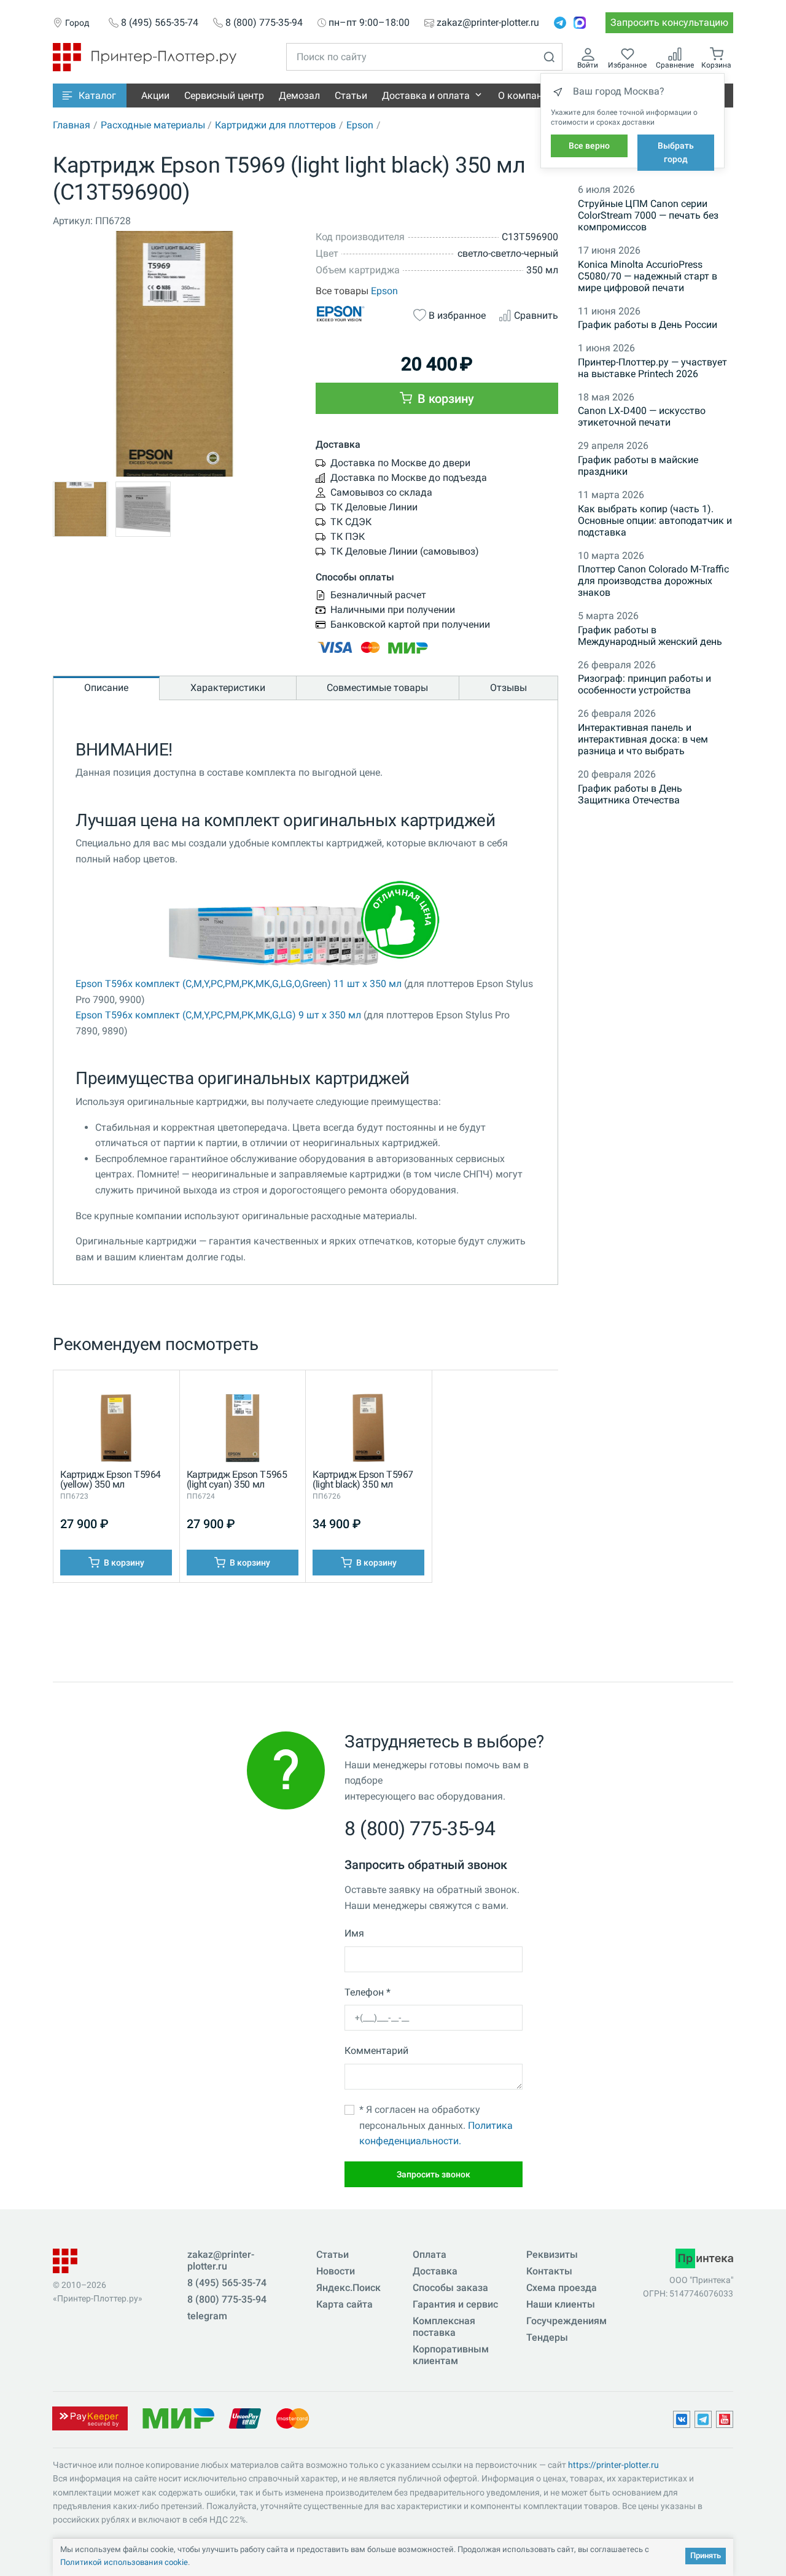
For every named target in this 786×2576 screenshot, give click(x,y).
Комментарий (376, 2051)
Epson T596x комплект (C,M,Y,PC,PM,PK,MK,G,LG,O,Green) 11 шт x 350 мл (239, 984)
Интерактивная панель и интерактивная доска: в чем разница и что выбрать (643, 739)
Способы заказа (450, 2288)
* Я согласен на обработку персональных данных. (436, 2125)
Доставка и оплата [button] (426, 96)
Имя (354, 1933)
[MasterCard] (293, 2417)
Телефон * (368, 1992)
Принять (706, 2555)
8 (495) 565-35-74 (160, 23)
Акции (155, 96)
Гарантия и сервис (455, 2304)
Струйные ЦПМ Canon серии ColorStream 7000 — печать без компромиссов (648, 215)
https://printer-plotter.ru (613, 2465)
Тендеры (547, 2337)
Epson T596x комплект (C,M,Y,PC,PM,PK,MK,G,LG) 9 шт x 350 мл (218, 1015)
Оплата (430, 2254)
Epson (360, 125)
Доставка (435, 2271)
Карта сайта (344, 2304)
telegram (207, 2316)
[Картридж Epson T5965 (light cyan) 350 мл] (243, 1431)
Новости (336, 2271)
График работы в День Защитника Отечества (630, 794)
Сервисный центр (224, 96)
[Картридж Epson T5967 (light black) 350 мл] (368, 1431)
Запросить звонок (434, 2174)
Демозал (299, 96)
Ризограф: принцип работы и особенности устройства (644, 684)
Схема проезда (562, 2288)
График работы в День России (648, 325)
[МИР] (178, 2417)
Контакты (549, 2271)
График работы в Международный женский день (650, 636)
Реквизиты (552, 2254)
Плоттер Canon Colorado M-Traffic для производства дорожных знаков (653, 581)
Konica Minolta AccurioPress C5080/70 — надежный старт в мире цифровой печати (648, 276)
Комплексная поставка (444, 2327)
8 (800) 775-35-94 (264, 23)
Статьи (351, 96)
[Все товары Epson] (358, 314)
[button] (90, 96)
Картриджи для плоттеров (275, 125)
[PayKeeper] (90, 2417)
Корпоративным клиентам (451, 2355)
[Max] (580, 23)
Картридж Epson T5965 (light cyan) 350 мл (237, 1479)
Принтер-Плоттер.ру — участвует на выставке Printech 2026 (652, 368)
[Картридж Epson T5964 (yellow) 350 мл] (116, 1431)
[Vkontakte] (682, 2419)
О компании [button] (526, 96)
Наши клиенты (561, 2304)
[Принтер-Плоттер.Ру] (145, 56)
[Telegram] (560, 23)
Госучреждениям (566, 2321)
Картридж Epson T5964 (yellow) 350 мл (110, 1479)
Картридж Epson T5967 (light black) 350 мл (363, 1479)
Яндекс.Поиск (348, 2288)
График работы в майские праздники (638, 466)
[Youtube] (725, 2419)
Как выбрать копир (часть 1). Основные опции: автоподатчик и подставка (655, 521)
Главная (72, 125)
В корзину (444, 399)
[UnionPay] (245, 2417)
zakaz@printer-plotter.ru (488, 23)
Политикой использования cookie (124, 2562)
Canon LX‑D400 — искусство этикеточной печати (642, 416)
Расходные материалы (153, 125)
